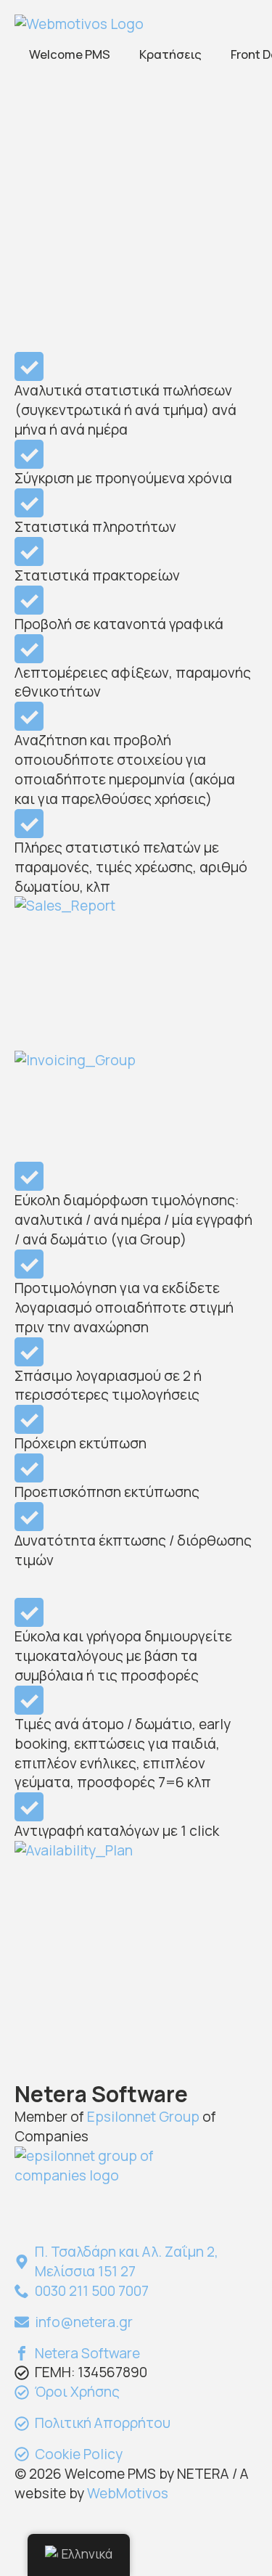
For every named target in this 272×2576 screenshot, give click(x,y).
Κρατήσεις (170, 54)
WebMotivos (128, 2493)
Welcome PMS (70, 54)
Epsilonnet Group (143, 2117)
